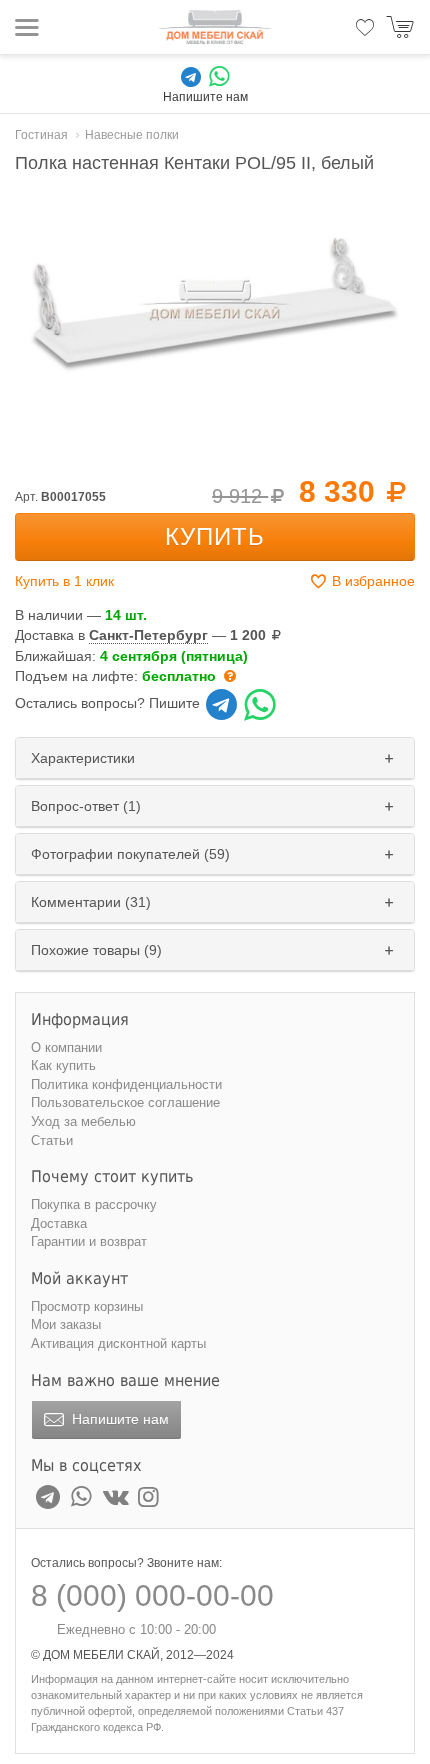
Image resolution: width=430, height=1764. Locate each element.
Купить (215, 536)
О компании (66, 1047)
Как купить (63, 1065)
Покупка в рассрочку (94, 1204)
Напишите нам (118, 1419)
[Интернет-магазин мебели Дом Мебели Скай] (215, 27)
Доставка (59, 1223)
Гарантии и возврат (89, 1241)
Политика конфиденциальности (126, 1084)
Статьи (52, 1140)
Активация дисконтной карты (118, 1343)
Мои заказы (66, 1324)
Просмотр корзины (87, 1306)
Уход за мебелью (83, 1121)
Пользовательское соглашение (125, 1102)
